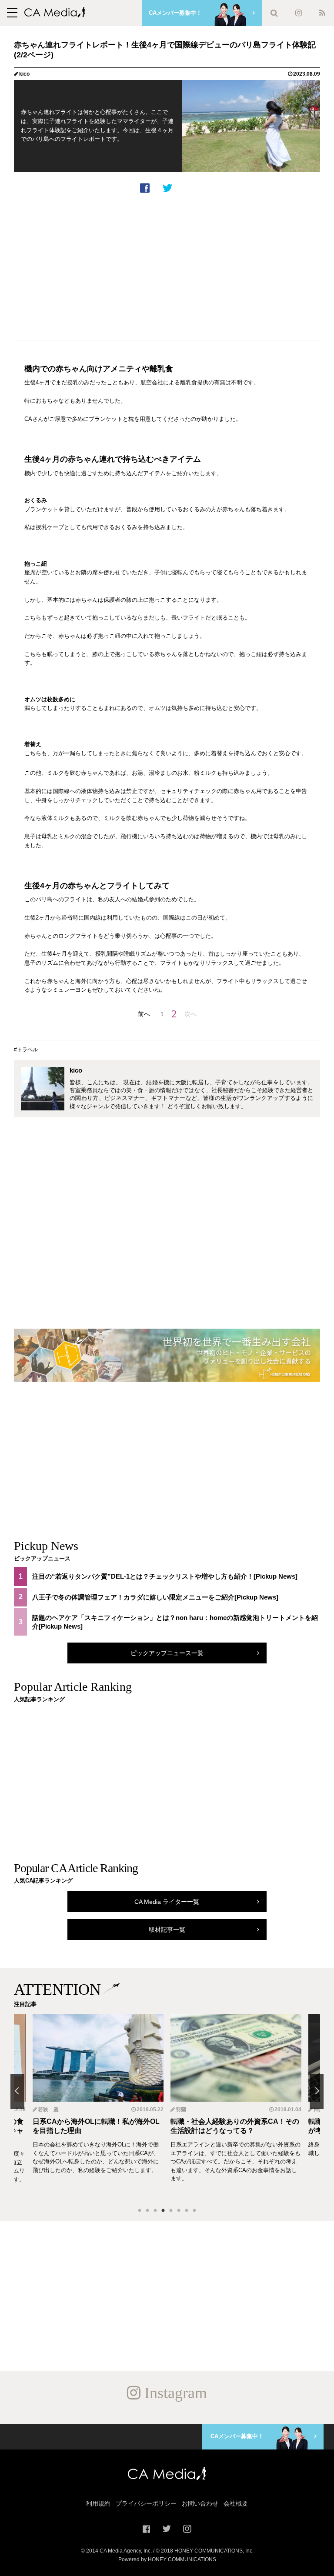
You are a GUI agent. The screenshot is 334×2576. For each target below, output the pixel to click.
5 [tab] (171, 2211)
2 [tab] (147, 2211)
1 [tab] (140, 2211)
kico (24, 74)
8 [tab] (194, 2211)
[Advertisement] (167, 265)
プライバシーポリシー (146, 2503)
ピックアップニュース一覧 (167, 1653)
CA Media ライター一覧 (167, 1902)
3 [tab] (155, 2211)
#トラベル (26, 1050)
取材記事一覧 (167, 1930)
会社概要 (236, 2503)
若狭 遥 (48, 2109)
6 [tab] (179, 2211)
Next (317, 2092)
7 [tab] (187, 2211)
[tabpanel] (236, 2107)
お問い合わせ (200, 2503)
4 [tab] (163, 2211)
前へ (144, 1014)
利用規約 (98, 2503)
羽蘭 (181, 2109)
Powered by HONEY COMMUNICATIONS (167, 2559)
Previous (17, 2092)
